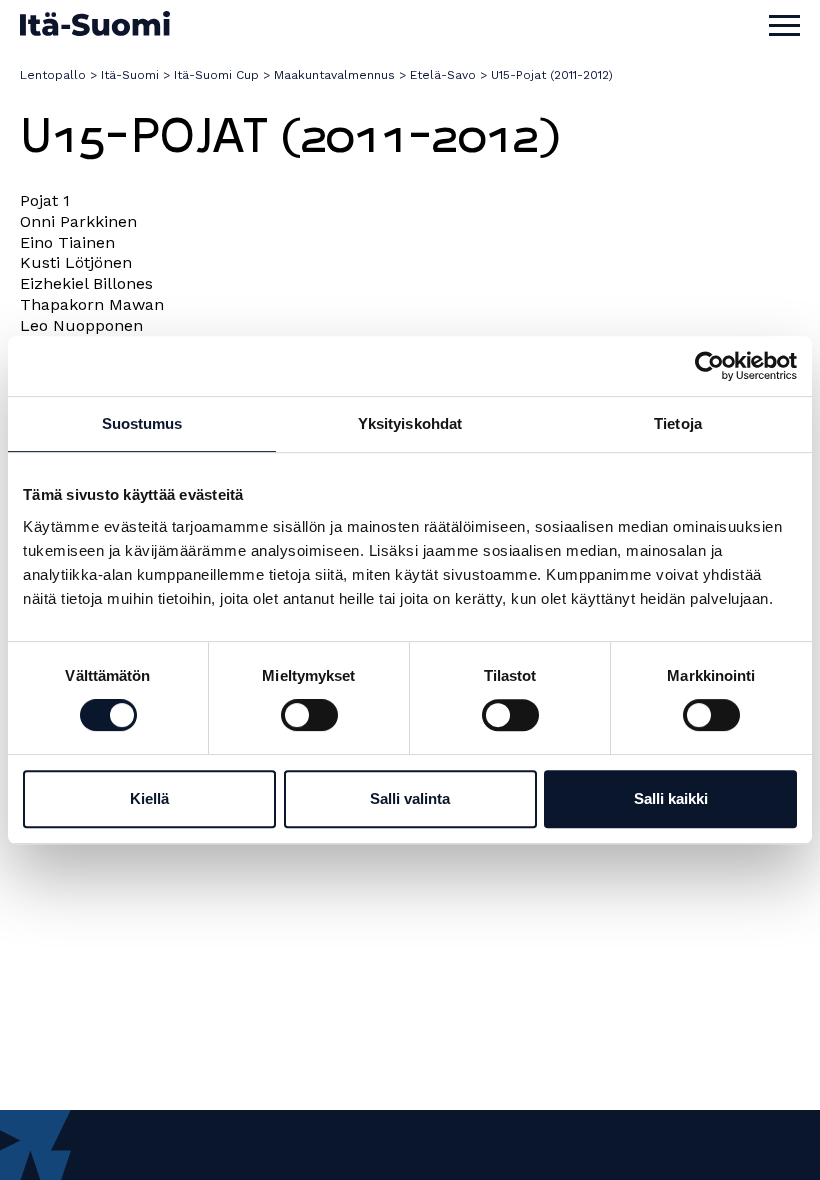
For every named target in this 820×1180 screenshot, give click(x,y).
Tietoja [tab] (678, 423)
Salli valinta (410, 798)
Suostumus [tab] (142, 423)
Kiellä (149, 798)
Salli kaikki (671, 798)
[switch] (309, 715)
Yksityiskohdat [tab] (410, 423)
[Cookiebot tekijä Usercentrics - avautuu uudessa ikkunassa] (709, 366)
